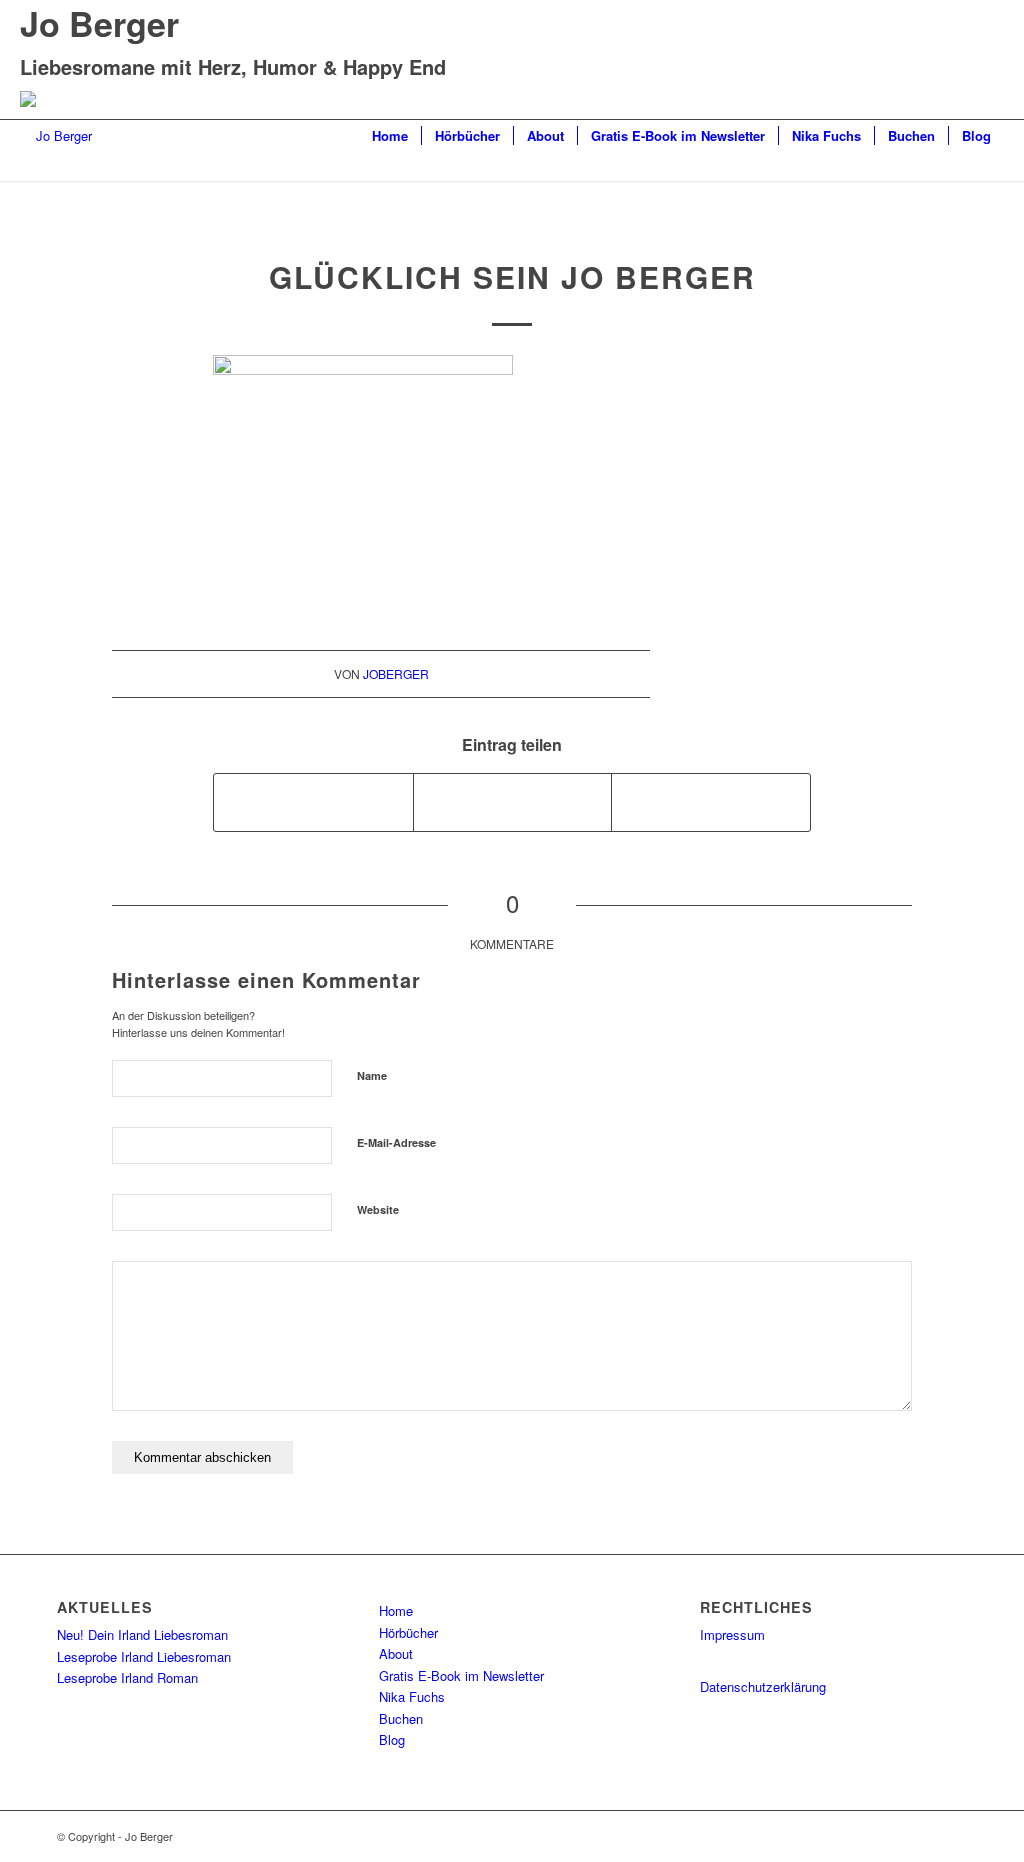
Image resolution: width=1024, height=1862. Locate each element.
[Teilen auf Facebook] (313, 802)
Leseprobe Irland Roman (127, 1677)
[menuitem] (390, 136)
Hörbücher (408, 1632)
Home (396, 1610)
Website (378, 1209)
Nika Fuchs (412, 1696)
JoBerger (396, 673)
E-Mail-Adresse (396, 1142)
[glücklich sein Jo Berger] (512, 216)
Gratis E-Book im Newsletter (461, 1675)
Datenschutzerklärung (763, 1686)
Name (372, 1075)
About (396, 1653)
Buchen (401, 1718)
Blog (392, 1739)
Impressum (732, 1634)
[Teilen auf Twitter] (513, 802)
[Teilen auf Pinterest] (711, 802)
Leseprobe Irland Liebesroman (144, 1656)
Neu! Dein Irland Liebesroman (142, 1634)
